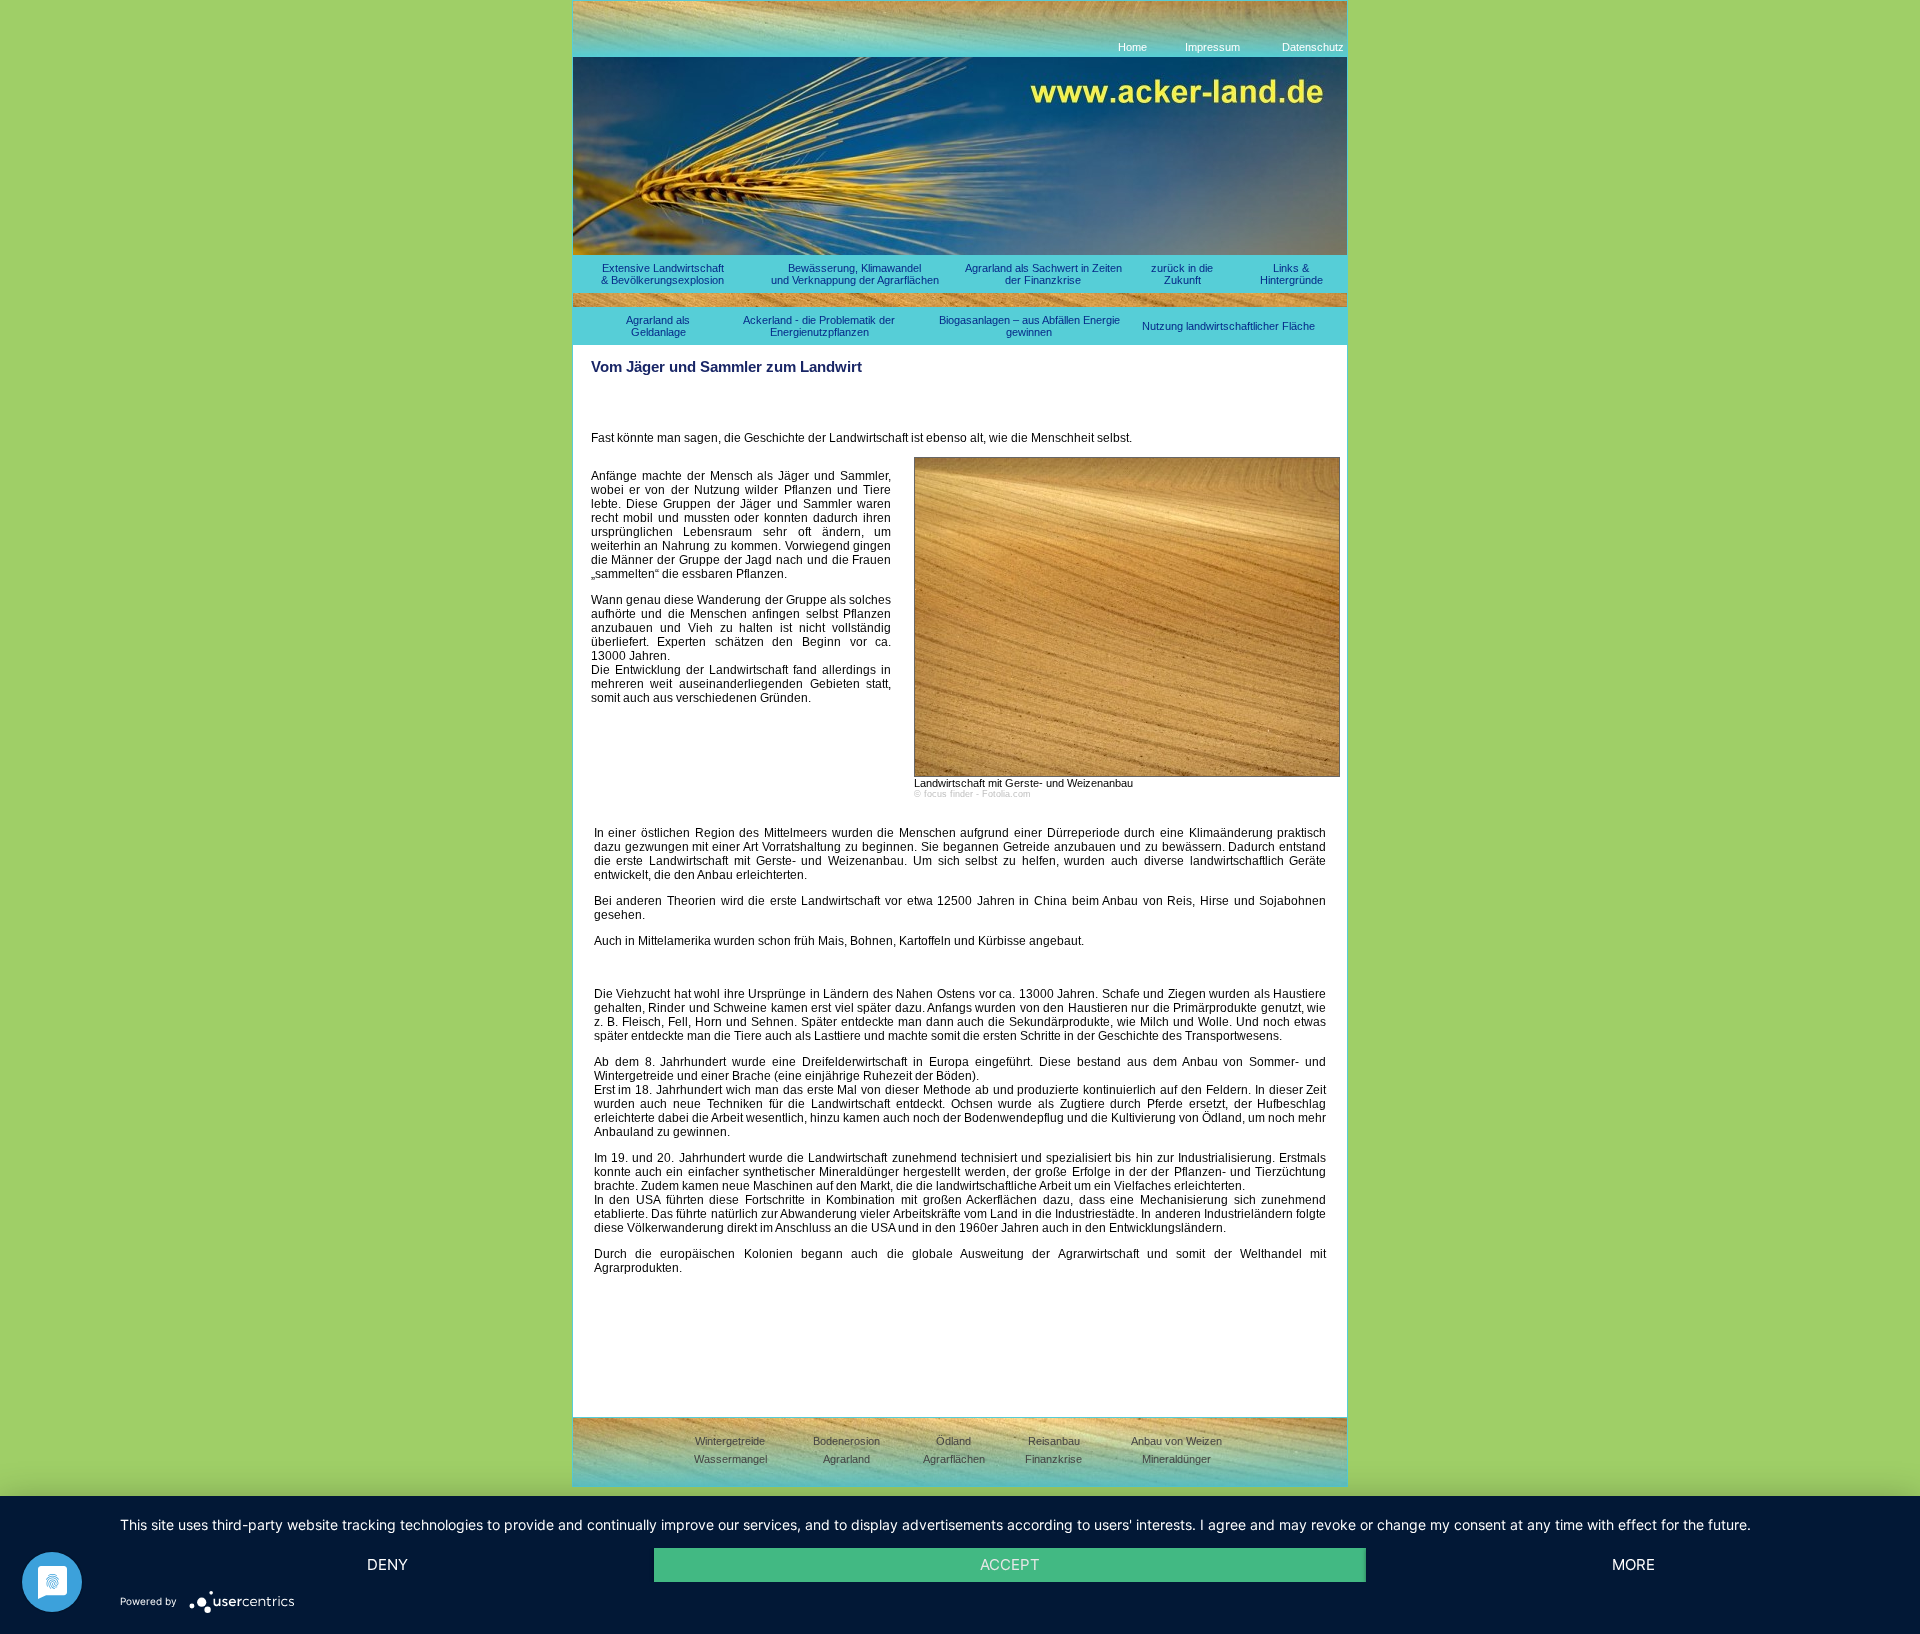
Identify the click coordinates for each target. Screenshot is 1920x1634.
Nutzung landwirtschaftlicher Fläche (1228, 326)
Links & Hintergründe (1291, 274)
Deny (387, 1564)
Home (1132, 47)
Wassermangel (730, 1459)
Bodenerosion (846, 1441)
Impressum (1212, 47)
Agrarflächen (954, 1459)
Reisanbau (1054, 1441)
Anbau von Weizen (1176, 1441)
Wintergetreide (730, 1441)
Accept (1010, 1564)
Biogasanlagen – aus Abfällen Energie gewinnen (1029, 326)
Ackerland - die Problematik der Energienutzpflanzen (819, 326)
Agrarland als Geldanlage (658, 326)
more (1633, 1564)
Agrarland (846, 1459)
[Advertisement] (955, 411)
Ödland (953, 1441)
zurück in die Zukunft (1182, 274)
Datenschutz (1313, 47)
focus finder (948, 794)
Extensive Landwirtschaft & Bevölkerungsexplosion (662, 274)
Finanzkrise (1053, 1459)
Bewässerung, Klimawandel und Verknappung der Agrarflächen (855, 274)
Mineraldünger (1176, 1459)
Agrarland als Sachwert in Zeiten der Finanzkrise (1043, 274)
